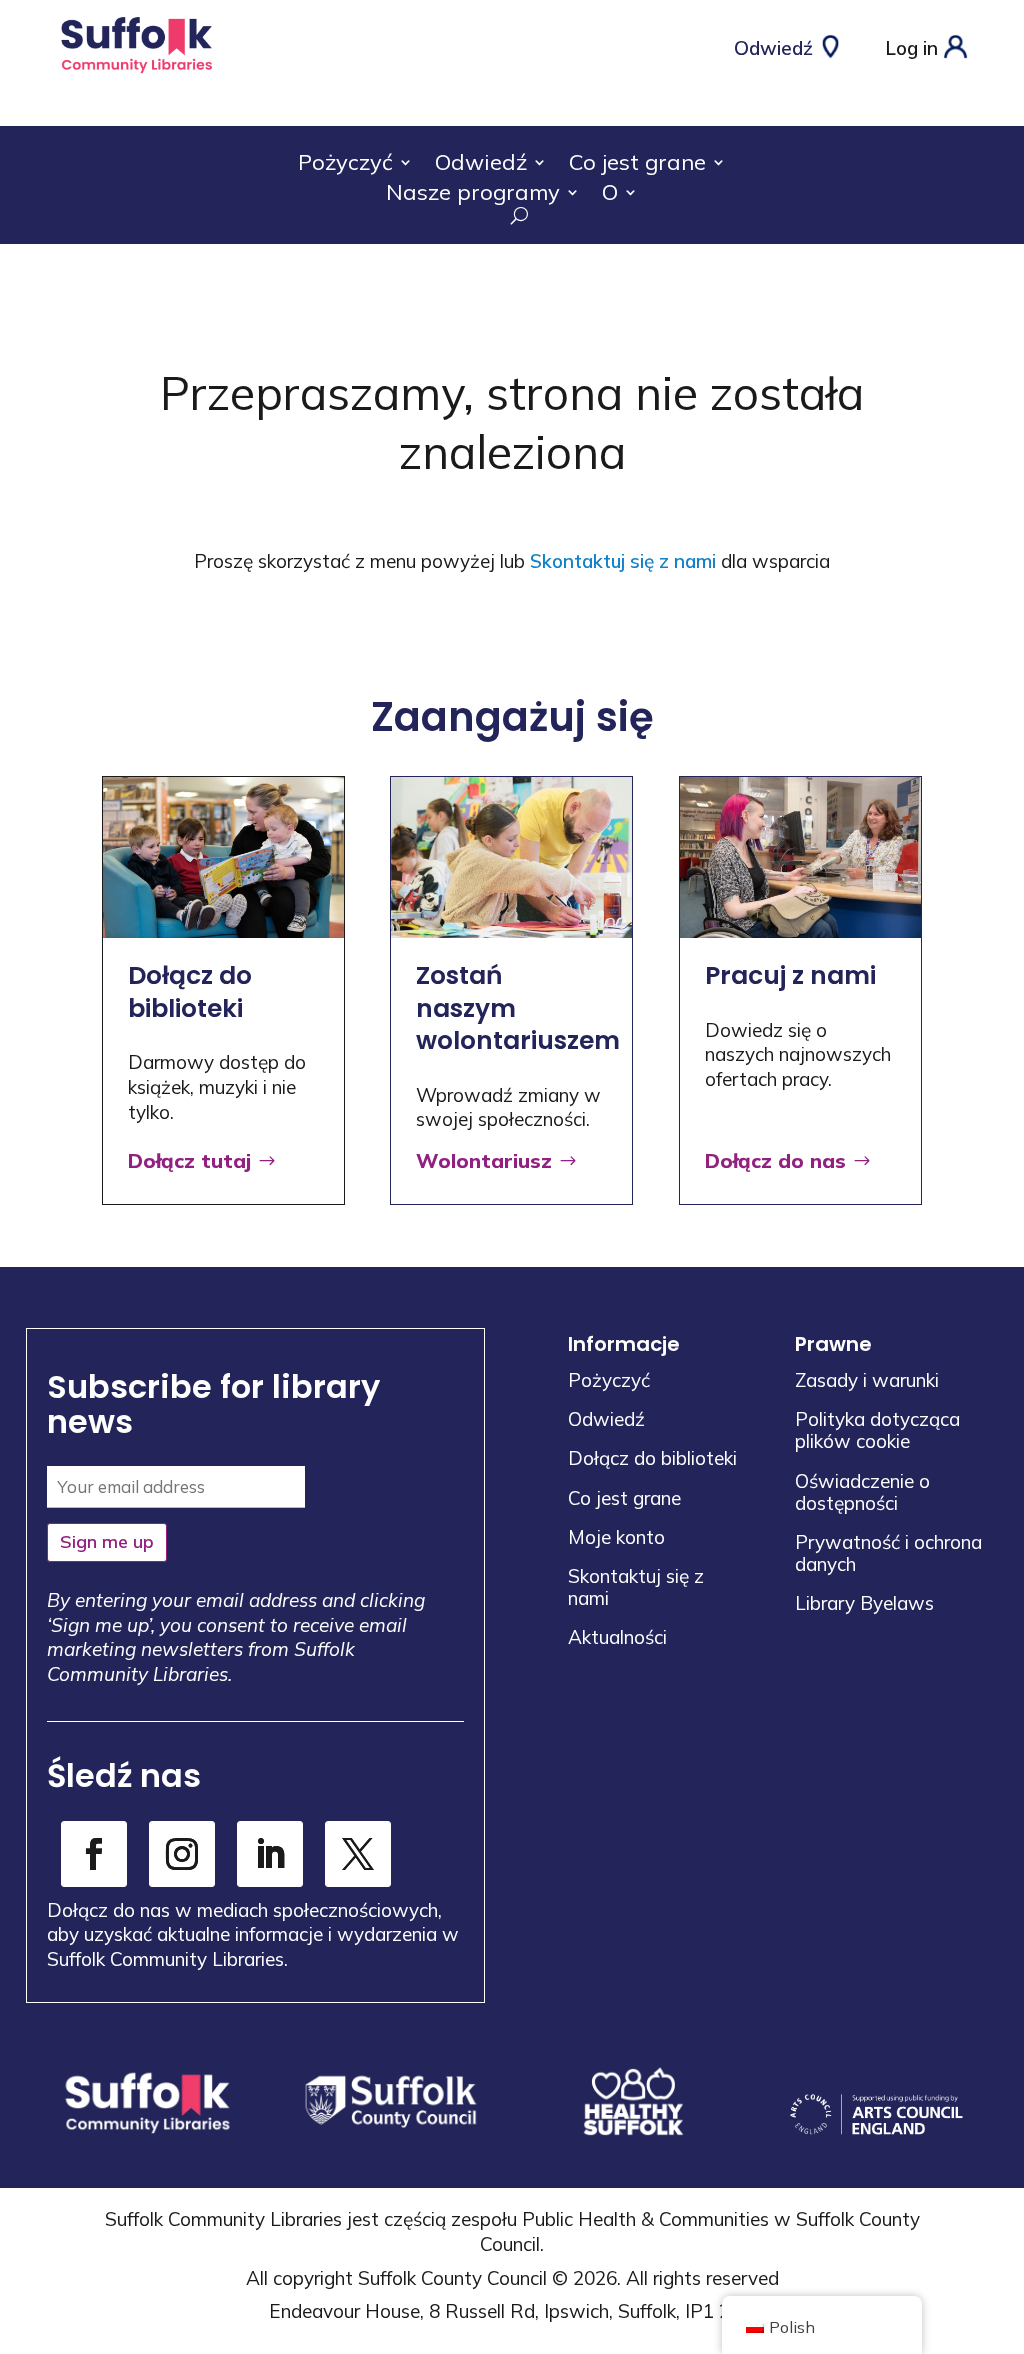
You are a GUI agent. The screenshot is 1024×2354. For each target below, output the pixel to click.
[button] (1004, 2209)
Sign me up (107, 1541)
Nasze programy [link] (473, 195)
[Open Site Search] (512, 215)
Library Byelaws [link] (864, 1603)
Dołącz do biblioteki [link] (652, 1458)
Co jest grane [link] (637, 165)
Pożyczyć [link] (345, 165)
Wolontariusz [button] (484, 1160)
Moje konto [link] (616, 1537)
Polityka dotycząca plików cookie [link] (877, 1430)
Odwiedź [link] (481, 165)
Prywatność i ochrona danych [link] (888, 1553)
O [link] (610, 195)
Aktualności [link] (617, 1637)
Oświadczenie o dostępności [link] (862, 1492)
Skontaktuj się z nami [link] (623, 561)
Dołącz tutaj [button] (189, 1160)
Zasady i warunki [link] (867, 1380)
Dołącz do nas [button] (775, 1160)
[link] (136, 72)
